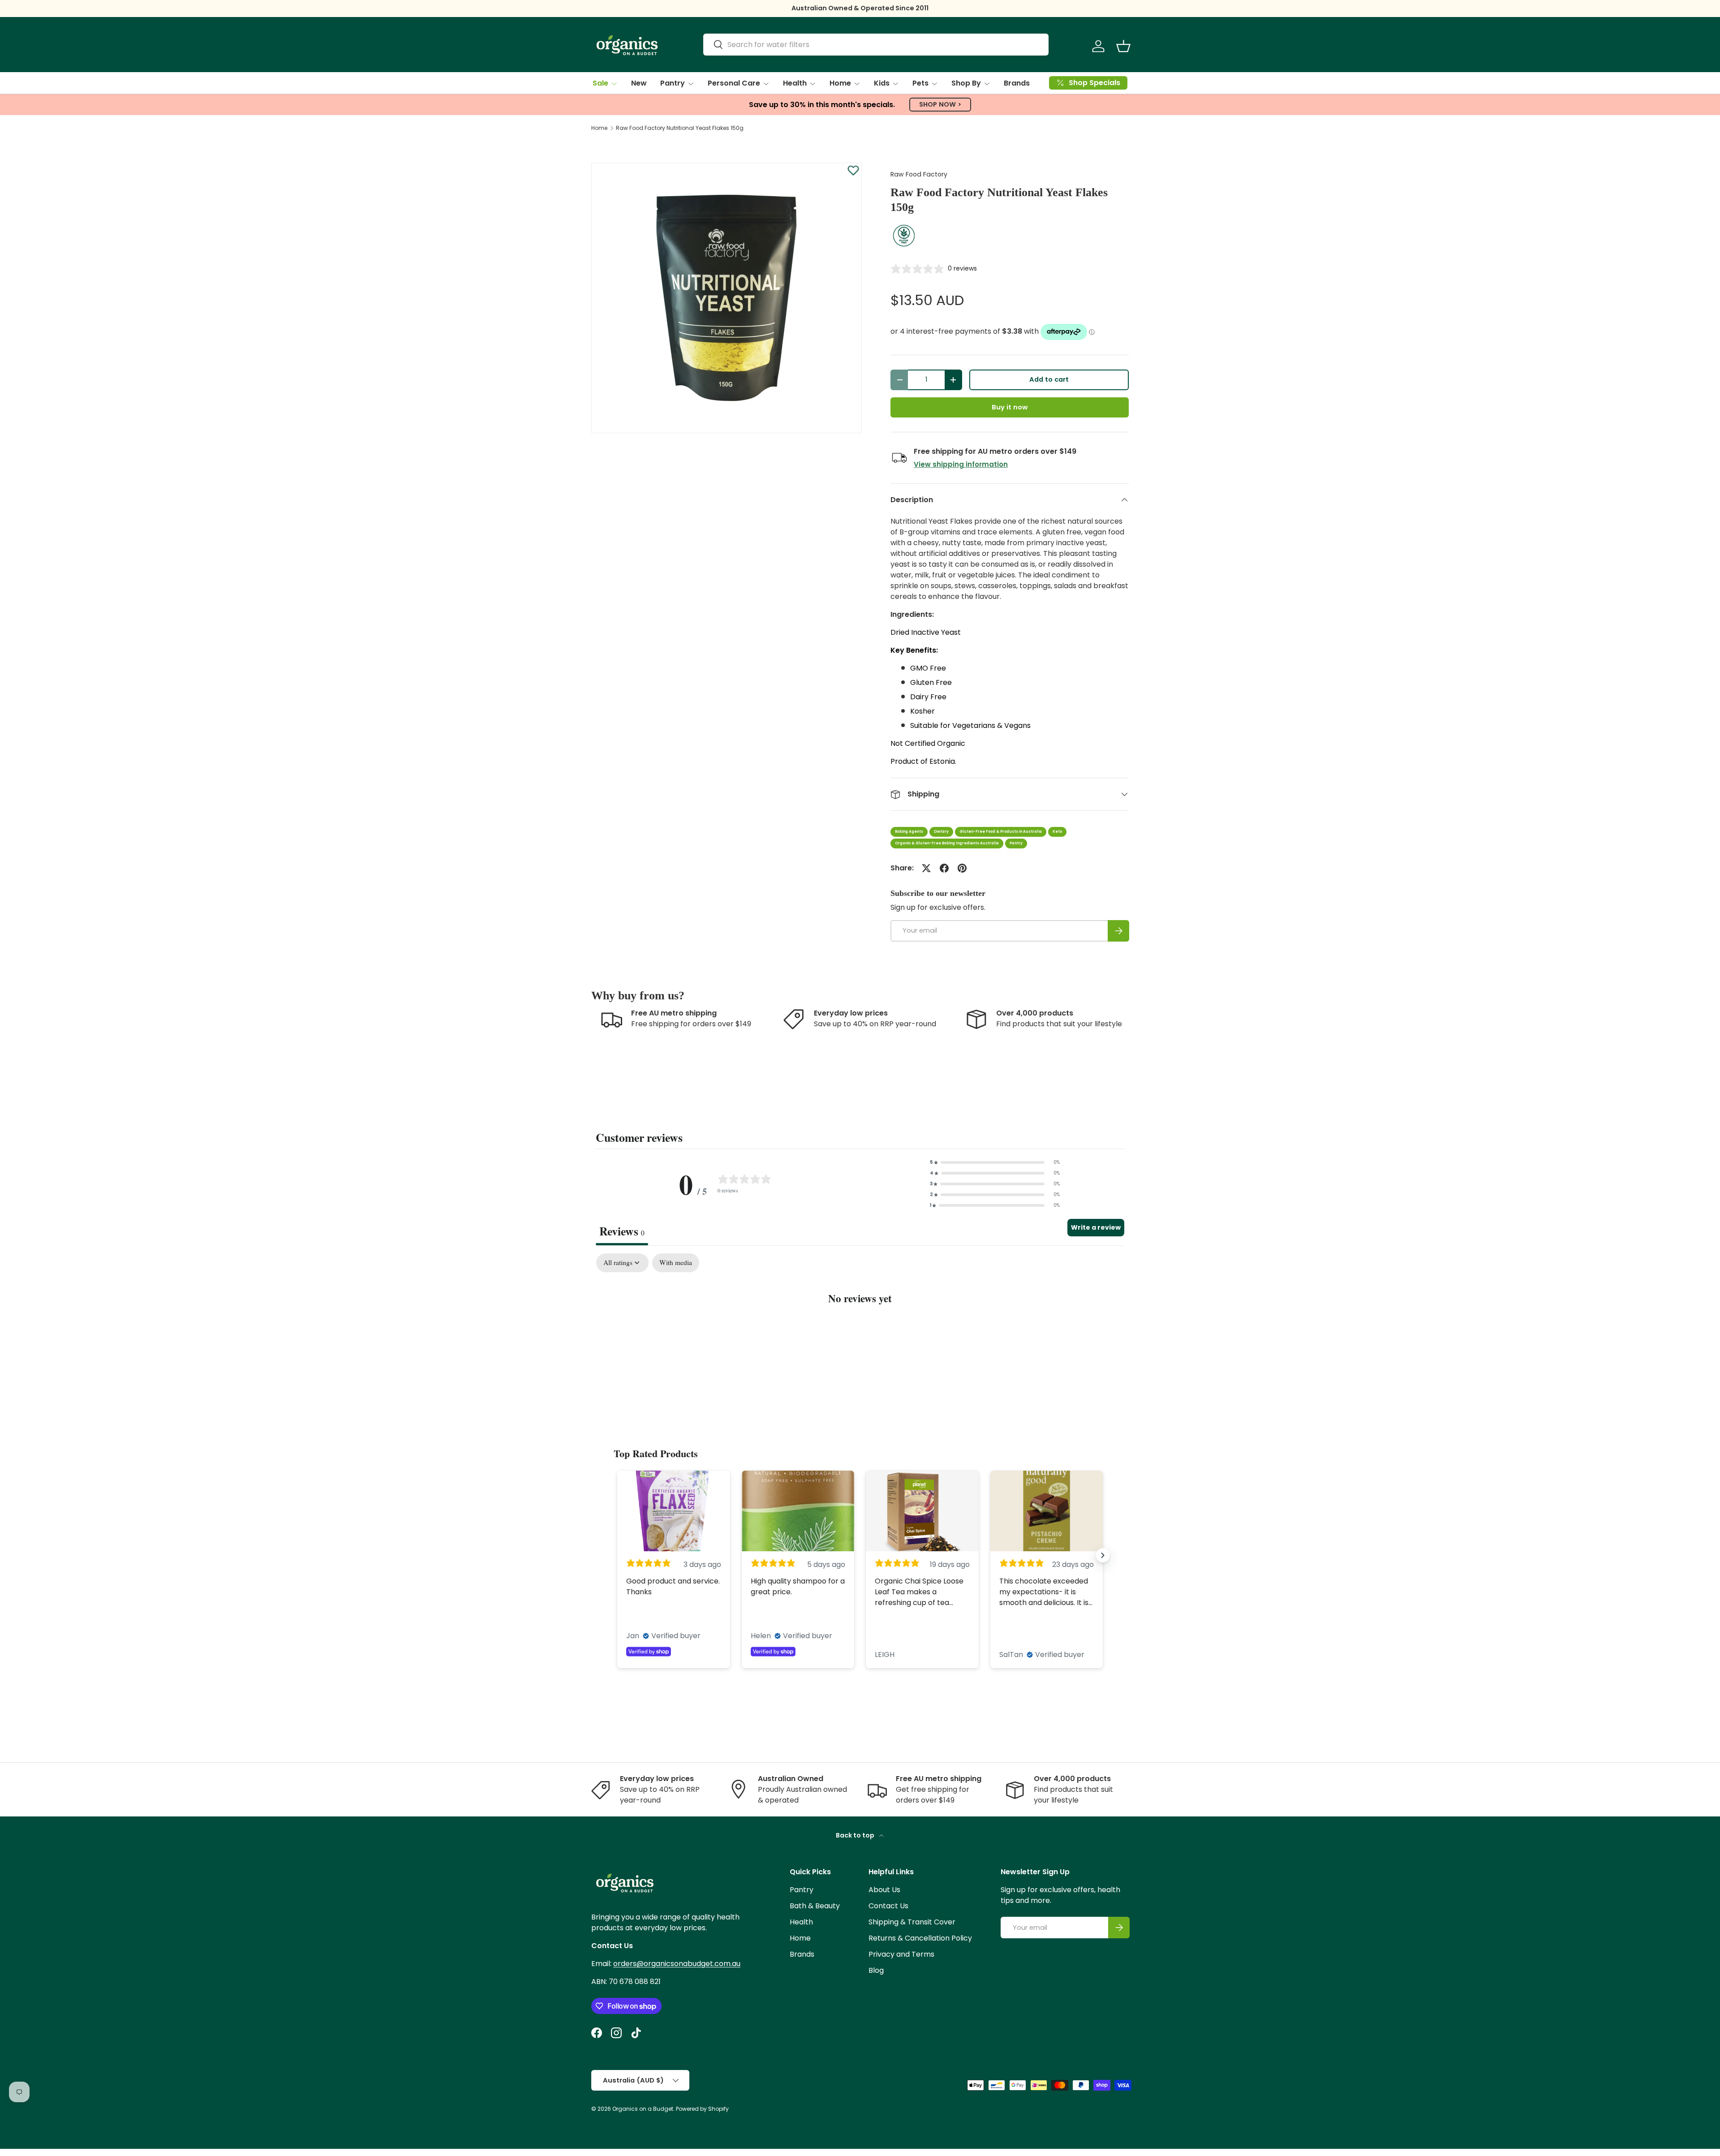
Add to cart (1049, 379)
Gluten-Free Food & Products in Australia (1001, 832)
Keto (1057, 832)
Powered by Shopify (702, 2109)
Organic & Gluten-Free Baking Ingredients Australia (947, 843)
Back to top (856, 1835)
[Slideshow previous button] (617, 1555)
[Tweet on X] (926, 868)
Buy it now (1010, 407)
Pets (920, 83)
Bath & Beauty (815, 1906)
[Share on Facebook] (944, 868)
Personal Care (734, 83)
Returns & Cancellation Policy (920, 1938)
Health (795, 83)
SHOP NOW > (940, 104)
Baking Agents (909, 832)
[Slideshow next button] (1103, 1555)
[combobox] (876, 45)
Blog (876, 1970)
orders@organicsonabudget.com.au (677, 1964)
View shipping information (961, 464)
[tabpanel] (860, 1325)
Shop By (966, 83)
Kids (882, 83)
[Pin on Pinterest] (962, 868)
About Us (884, 1890)
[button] (1123, 46)
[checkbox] (676, 1263)
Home (840, 83)
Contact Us (888, 1906)
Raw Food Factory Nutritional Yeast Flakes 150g (680, 128)
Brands (1017, 83)
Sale (600, 83)
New (639, 83)
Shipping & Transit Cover (912, 1922)
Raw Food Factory (919, 174)
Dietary (941, 832)
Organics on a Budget (643, 2109)
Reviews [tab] (622, 1231)
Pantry (673, 83)
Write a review (1096, 1227)
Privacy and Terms (901, 1954)
